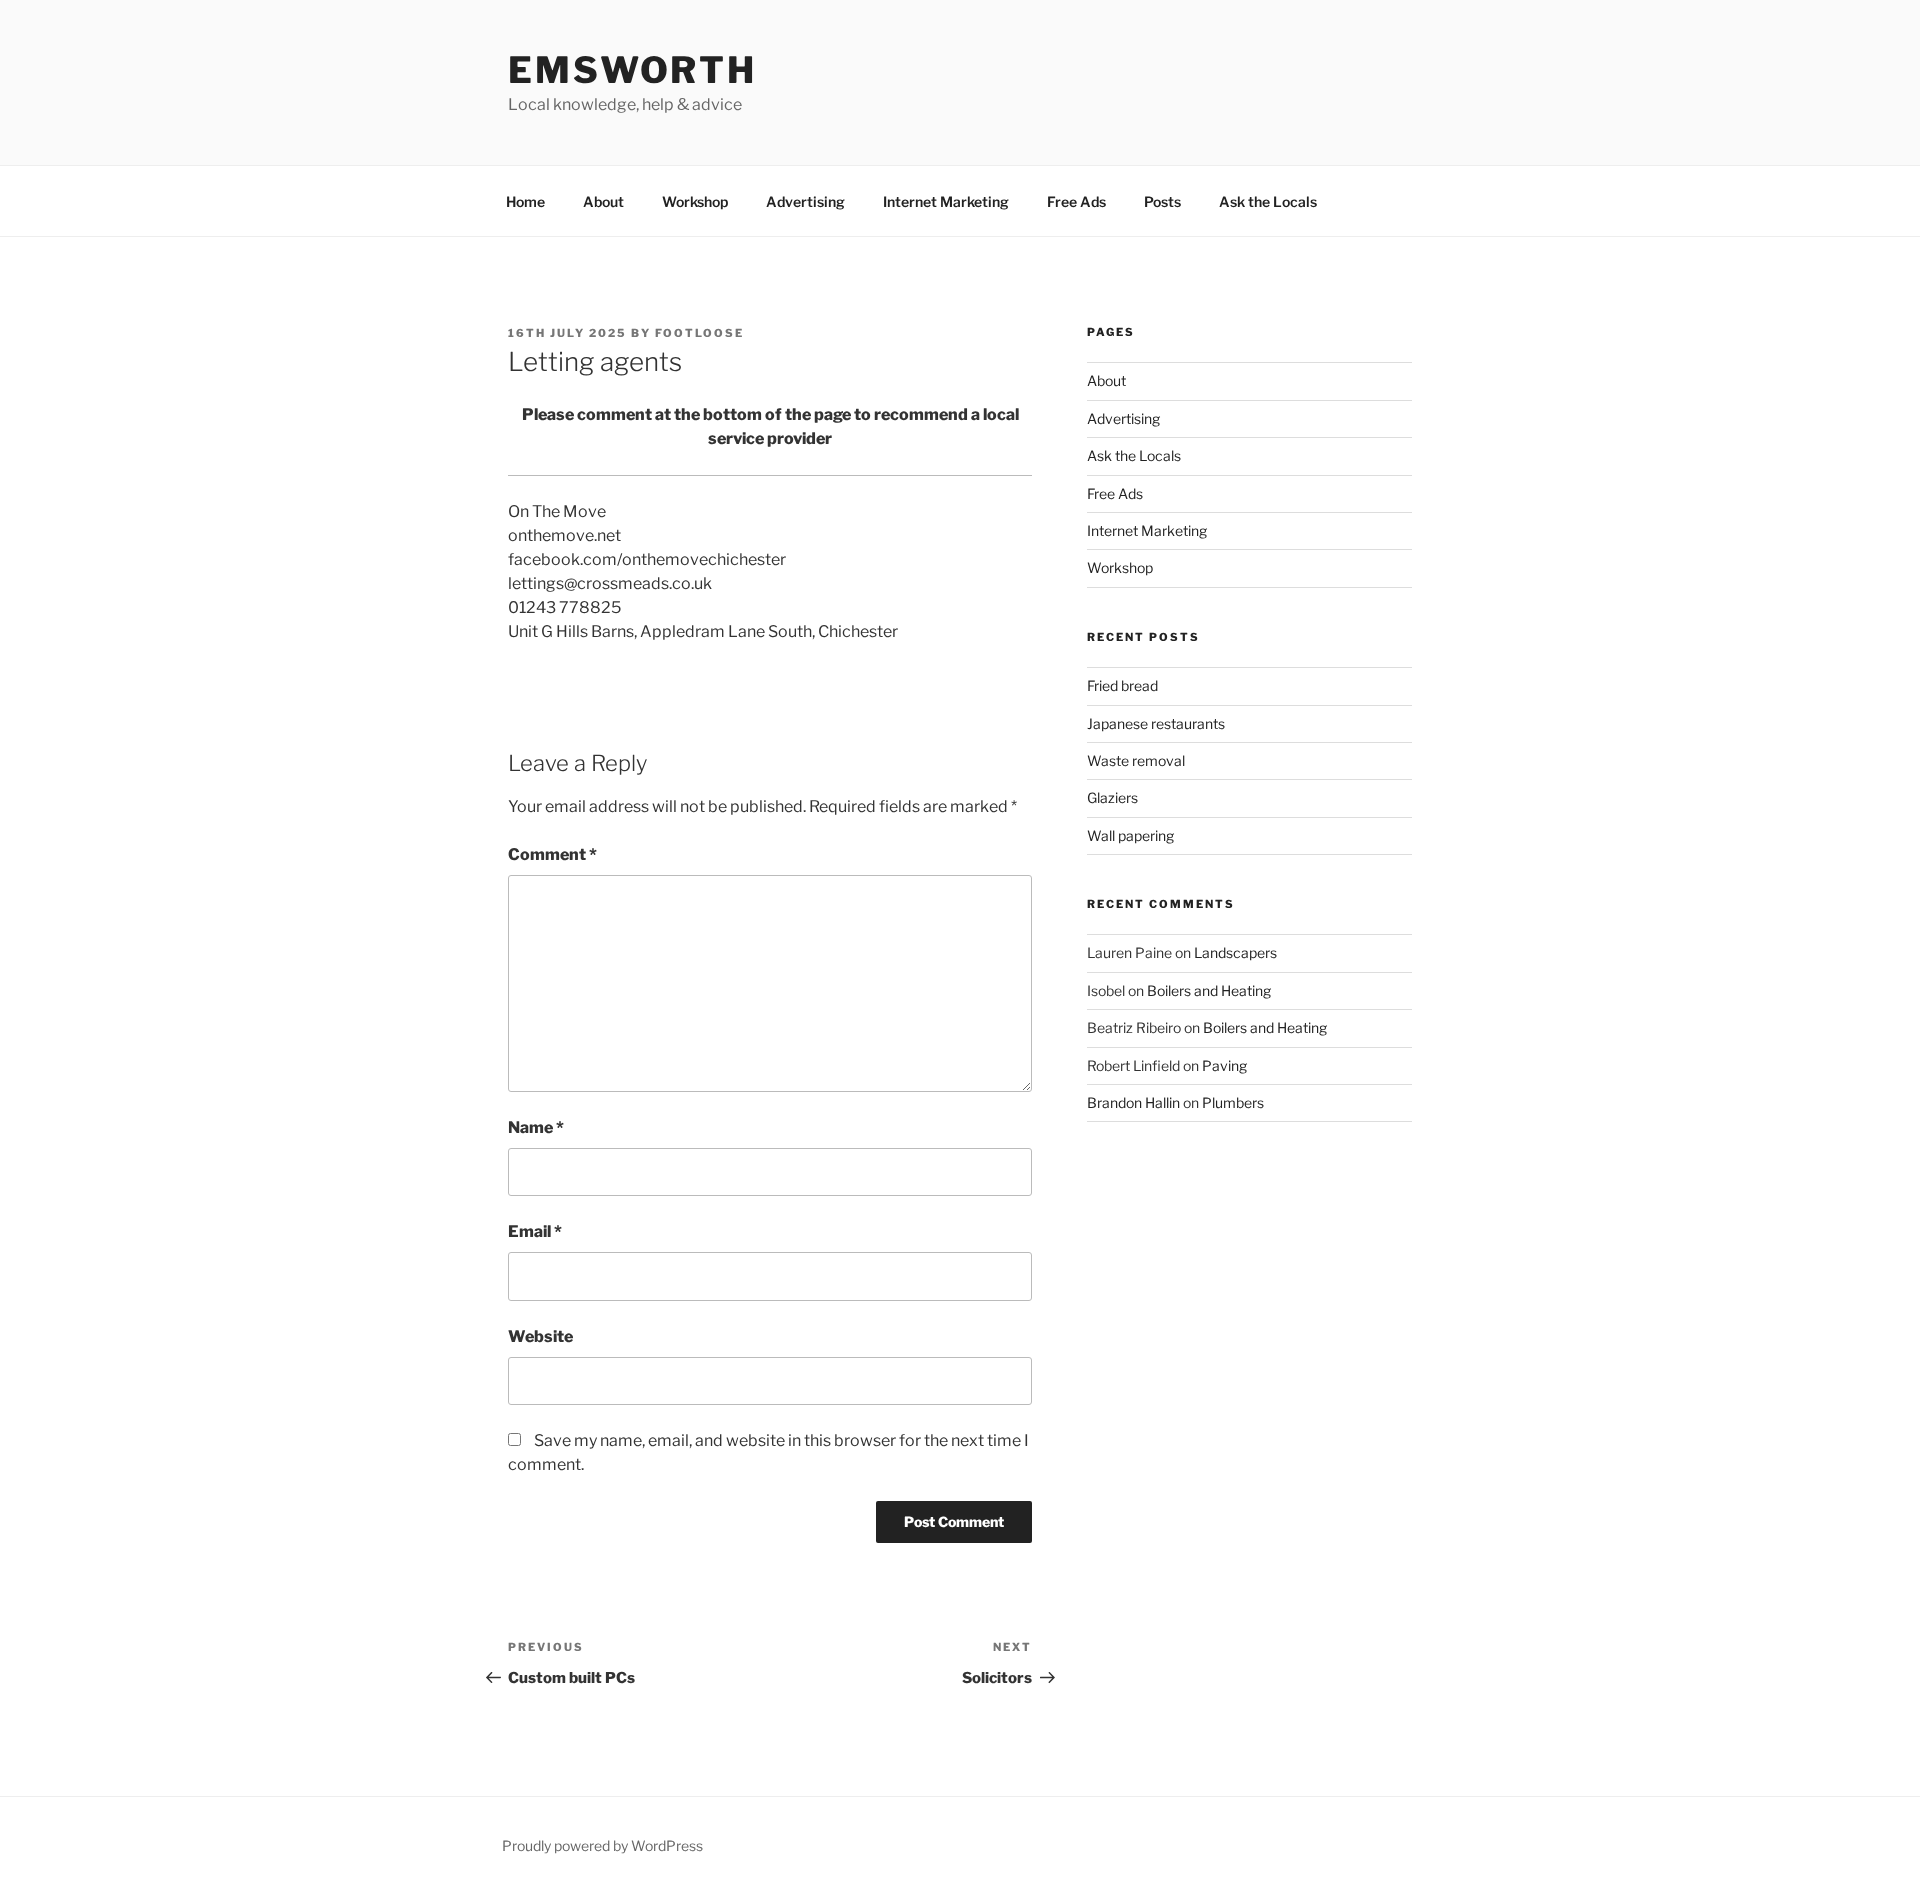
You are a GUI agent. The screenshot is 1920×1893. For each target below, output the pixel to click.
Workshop (695, 201)
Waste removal (1136, 760)
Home (525, 201)
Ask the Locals (1268, 201)
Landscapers (1235, 952)
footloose (699, 333)
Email (535, 1231)
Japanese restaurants (1156, 723)
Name (536, 1127)
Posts (1162, 201)
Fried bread (1122, 685)
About (603, 201)
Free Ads (1076, 201)
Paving (1224, 1065)
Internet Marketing (946, 201)
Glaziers (1112, 797)
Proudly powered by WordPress (602, 1845)
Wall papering (1130, 835)
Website (540, 1336)
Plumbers (1233, 1102)
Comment (552, 854)
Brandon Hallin (1133, 1102)
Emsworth (632, 70)
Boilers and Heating (1209, 990)
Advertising (805, 201)
